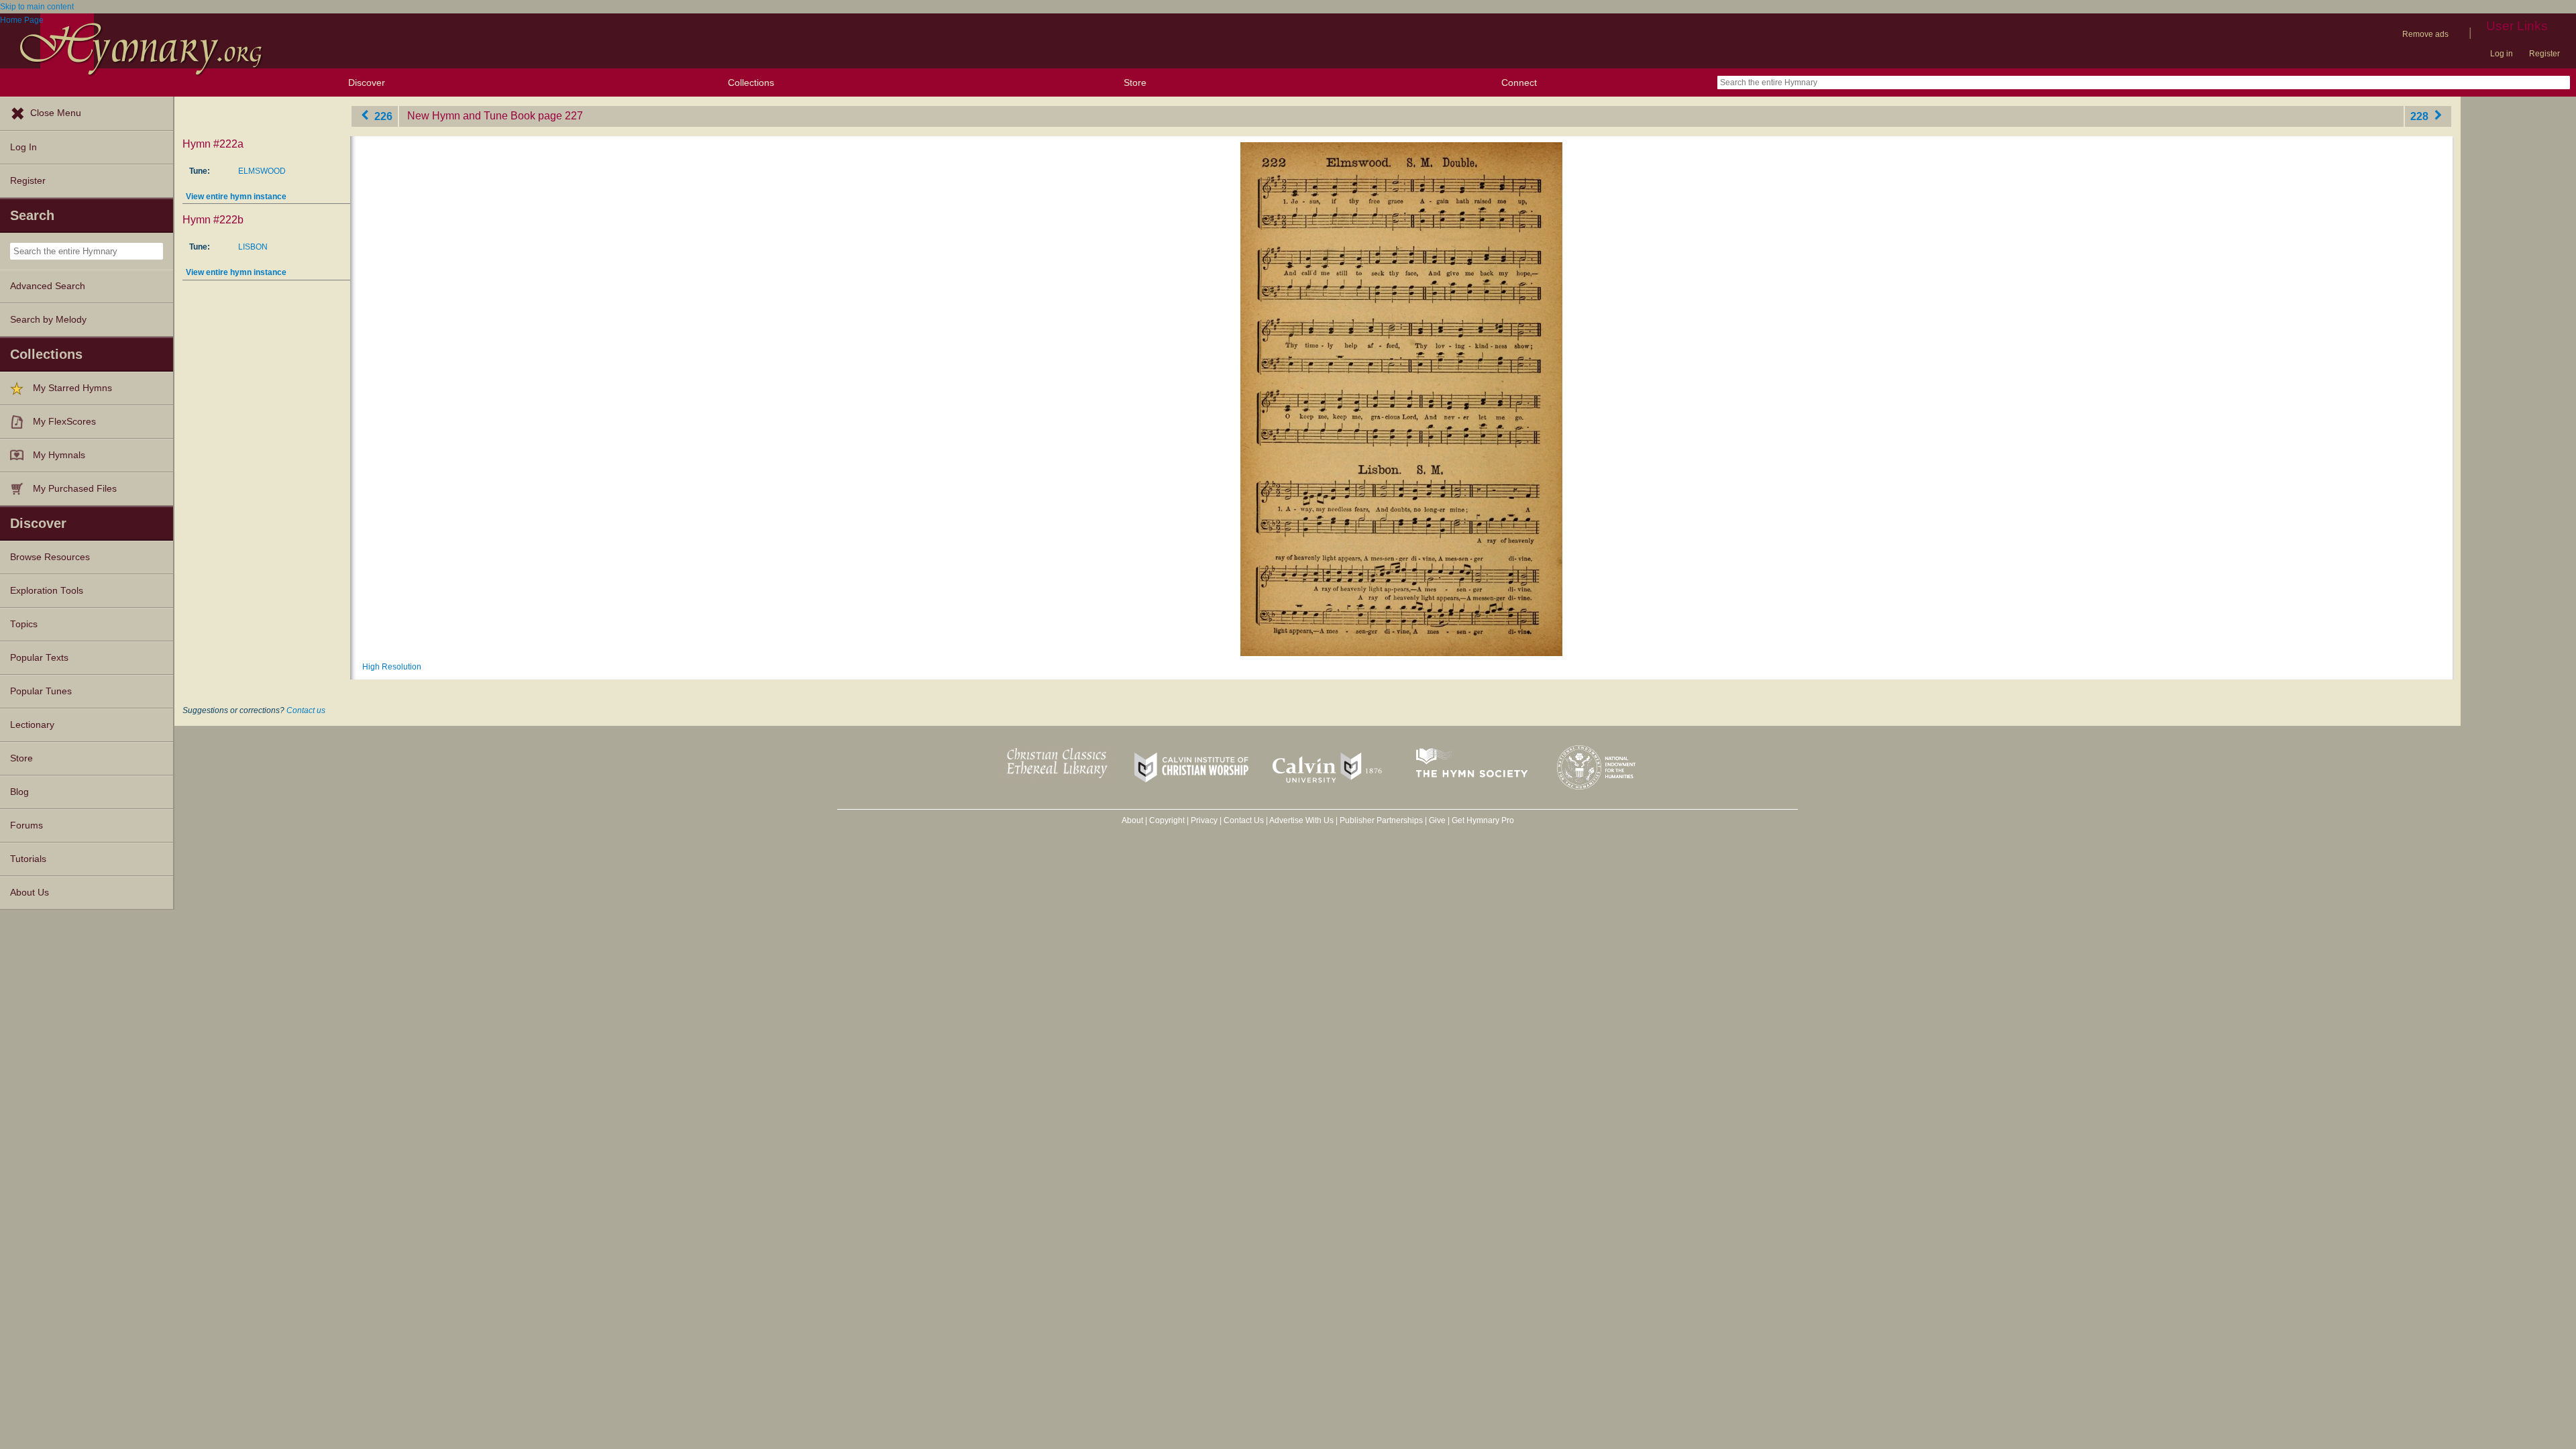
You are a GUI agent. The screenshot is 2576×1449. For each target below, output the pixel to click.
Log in (2502, 54)
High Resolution (392, 667)
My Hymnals (59, 455)
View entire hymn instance (236, 197)
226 (382, 116)
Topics (24, 624)
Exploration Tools (47, 591)
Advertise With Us (1301, 820)
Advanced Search (48, 286)
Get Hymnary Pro (1483, 820)
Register (2544, 54)
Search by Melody (48, 320)
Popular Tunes (41, 691)
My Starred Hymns (72, 388)
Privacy (1204, 820)
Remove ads (2425, 34)
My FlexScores (64, 422)
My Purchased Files (75, 489)
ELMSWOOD (262, 171)
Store (1135, 83)
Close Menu (56, 113)
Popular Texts (39, 658)
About (1132, 820)
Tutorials (28, 859)
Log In (23, 147)
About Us (30, 893)
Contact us (306, 710)
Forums (26, 825)
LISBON (253, 247)
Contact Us (1244, 820)
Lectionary (32, 725)
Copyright (1167, 820)
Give (1437, 820)
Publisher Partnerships (1381, 820)
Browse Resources (50, 557)
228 (2421, 116)
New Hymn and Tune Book (471, 116)
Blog (19, 792)
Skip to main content (37, 7)
